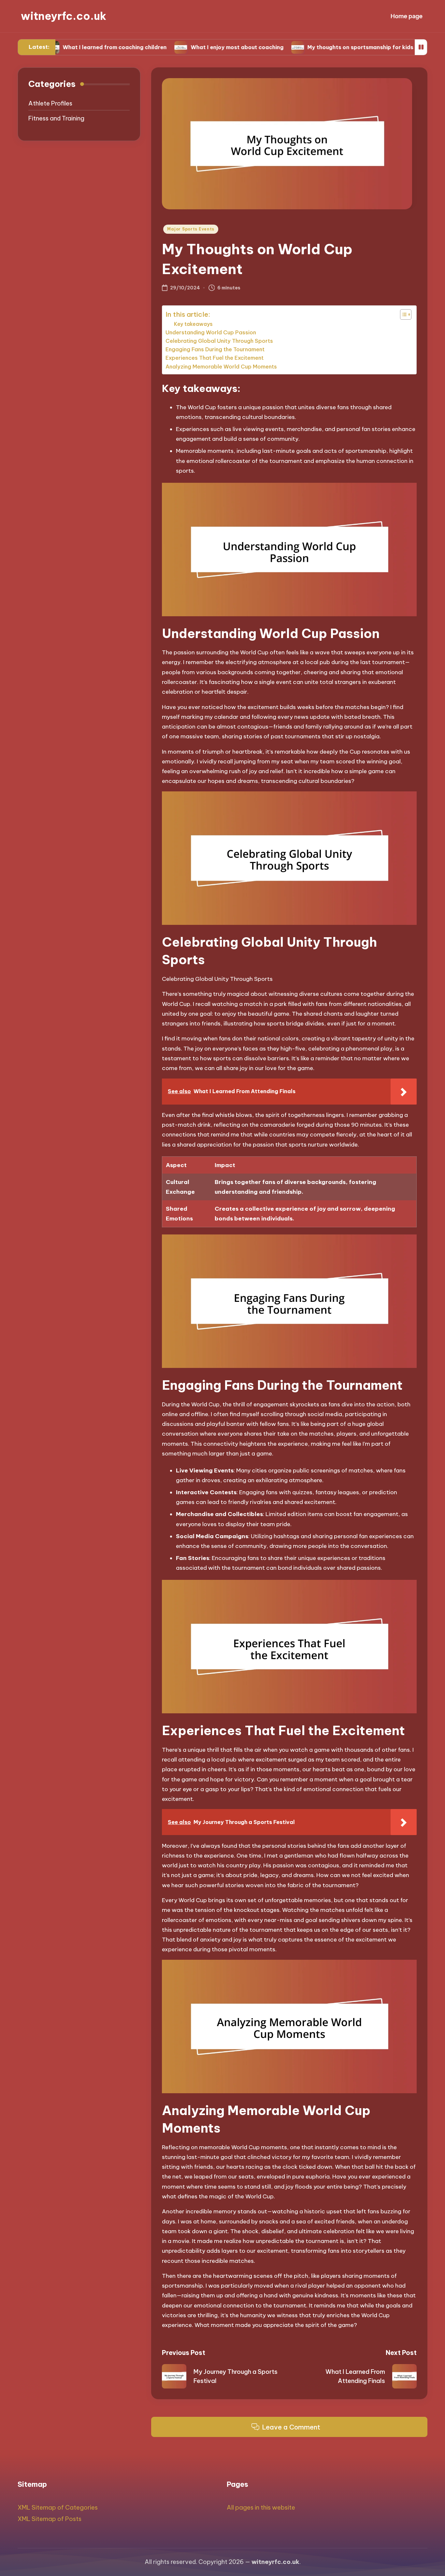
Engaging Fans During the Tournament (215, 349)
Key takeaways (193, 324)
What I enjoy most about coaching (183, 47)
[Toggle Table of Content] (402, 314)
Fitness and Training (56, 118)
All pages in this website (261, 2507)
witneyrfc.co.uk (64, 16)
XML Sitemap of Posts (50, 2519)
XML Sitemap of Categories (58, 2507)
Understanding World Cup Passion (211, 332)
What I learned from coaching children (60, 47)
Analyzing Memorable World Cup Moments (221, 367)
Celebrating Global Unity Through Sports (219, 341)
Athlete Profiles (50, 103)
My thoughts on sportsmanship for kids (306, 47)
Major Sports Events (191, 229)
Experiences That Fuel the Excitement (215, 358)
